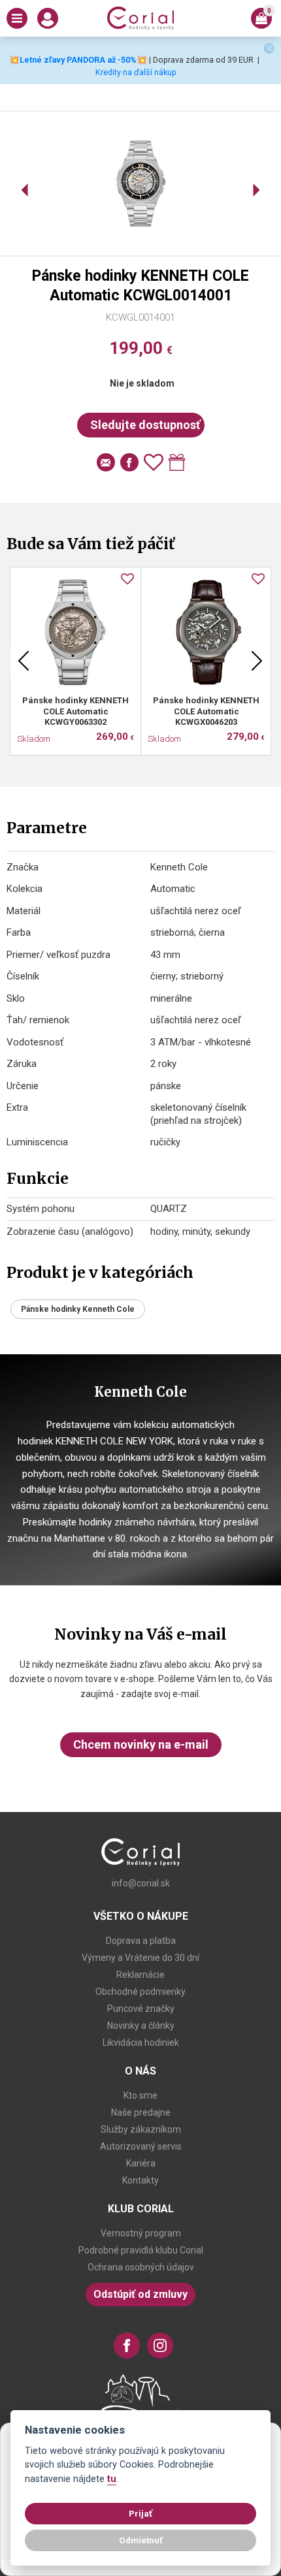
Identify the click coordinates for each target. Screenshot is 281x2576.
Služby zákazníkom (141, 2129)
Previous (24, 661)
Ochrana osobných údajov (141, 2267)
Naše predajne (141, 2112)
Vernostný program (141, 2233)
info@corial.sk (141, 1883)
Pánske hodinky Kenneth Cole (78, 1309)
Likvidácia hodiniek (141, 2043)
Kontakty (140, 2180)
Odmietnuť (141, 2540)
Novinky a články (141, 2026)
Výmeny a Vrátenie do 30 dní (140, 1958)
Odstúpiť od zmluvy (140, 2294)
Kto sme (140, 2095)
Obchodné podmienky (140, 1992)
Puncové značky (141, 2009)
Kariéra (141, 2163)
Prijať (140, 2513)
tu (112, 2479)
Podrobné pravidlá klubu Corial (141, 2250)
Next (257, 661)
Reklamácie (140, 1975)
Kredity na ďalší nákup (136, 72)
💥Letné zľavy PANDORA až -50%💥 (78, 60)
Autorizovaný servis (141, 2146)
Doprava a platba (141, 1941)
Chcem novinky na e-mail (141, 1744)
